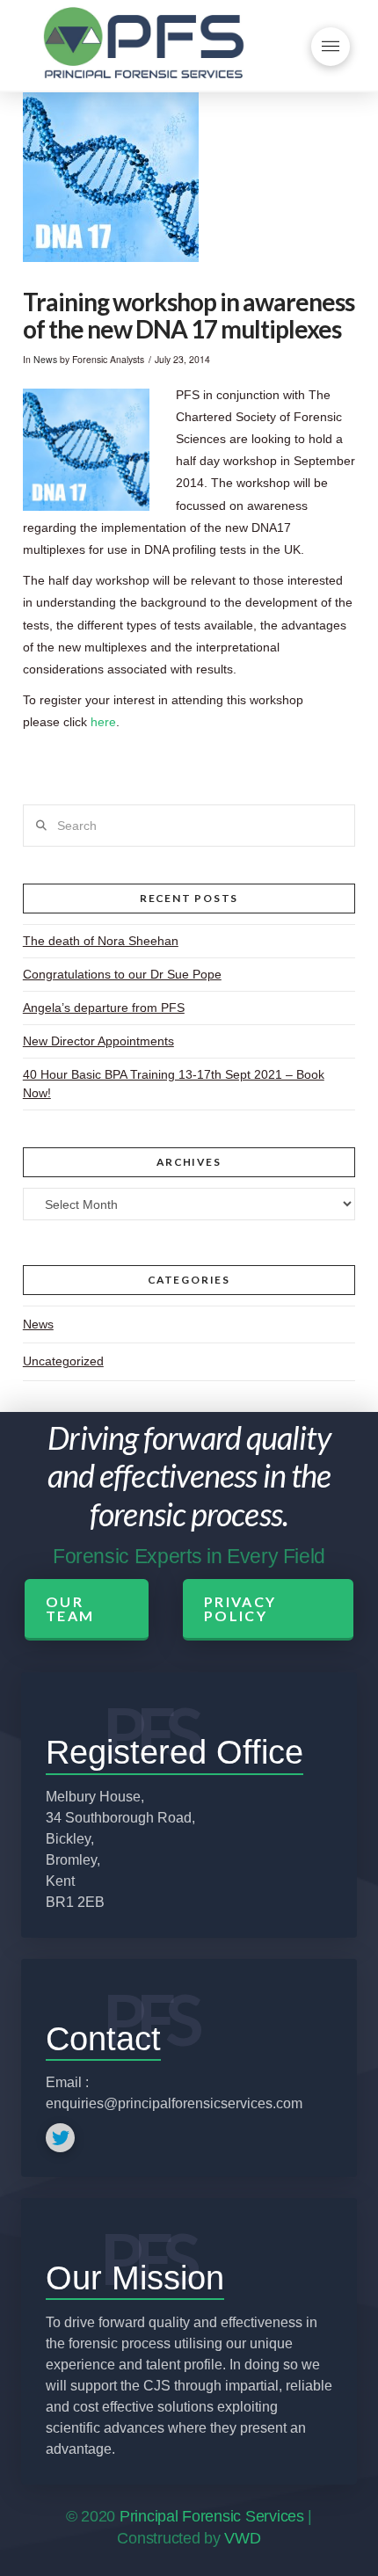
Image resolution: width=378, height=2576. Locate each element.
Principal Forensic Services (212, 2516)
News (45, 359)
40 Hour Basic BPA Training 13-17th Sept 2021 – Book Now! (174, 1084)
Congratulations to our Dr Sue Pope (122, 974)
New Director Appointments (98, 1041)
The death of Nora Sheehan (101, 941)
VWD (242, 2538)
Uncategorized (63, 1361)
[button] (331, 47)
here (103, 722)
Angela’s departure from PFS (104, 1008)
